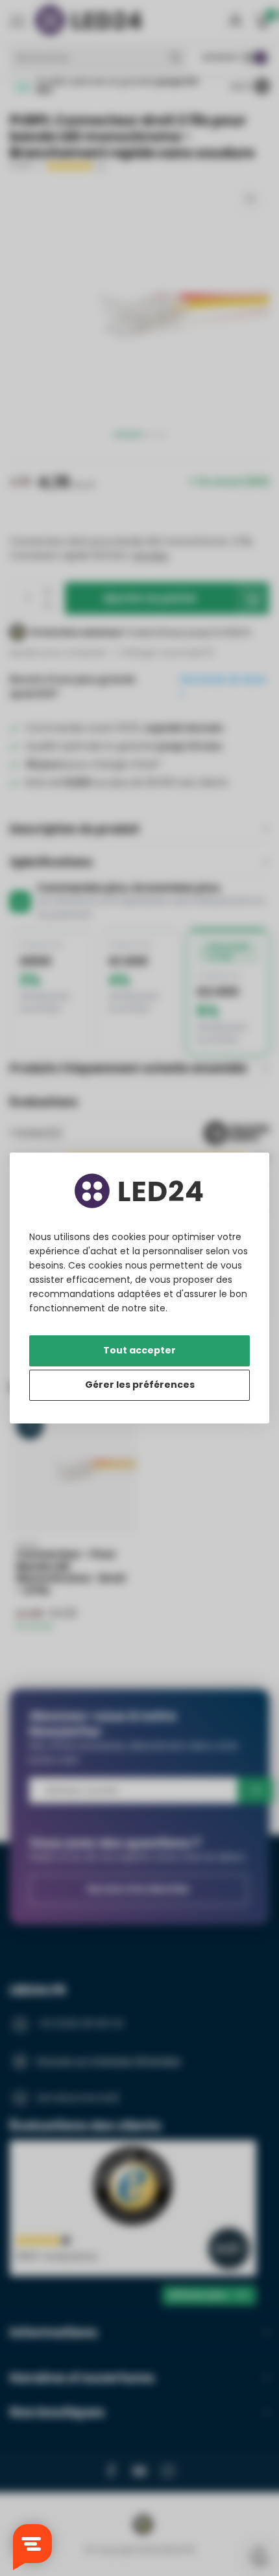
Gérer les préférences (140, 1385)
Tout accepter (139, 1350)
